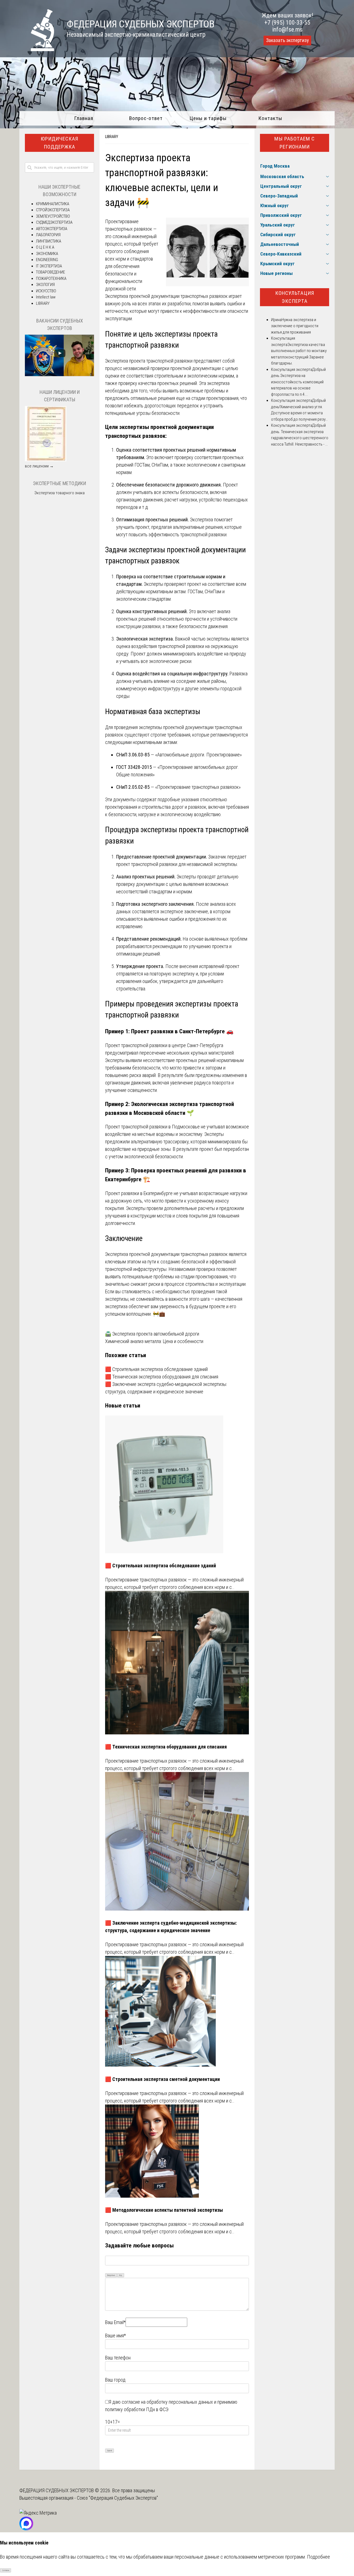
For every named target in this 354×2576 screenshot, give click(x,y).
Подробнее (318, 2557)
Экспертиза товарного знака (59, 493)
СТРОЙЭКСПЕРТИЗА (53, 210)
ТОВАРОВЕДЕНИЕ (50, 272)
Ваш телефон (118, 2358)
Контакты (270, 118)
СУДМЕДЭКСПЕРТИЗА (54, 222)
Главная (84, 118)
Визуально (111, 2275)
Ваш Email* (115, 2322)
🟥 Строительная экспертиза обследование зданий (156, 1369)
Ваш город (115, 2380)
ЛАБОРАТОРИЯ (48, 235)
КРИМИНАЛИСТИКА (53, 204)
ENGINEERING (47, 260)
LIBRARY (112, 137)
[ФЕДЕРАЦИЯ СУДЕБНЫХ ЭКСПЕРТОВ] (37, 49)
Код (121, 2275)
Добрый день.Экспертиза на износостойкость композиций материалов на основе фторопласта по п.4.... (298, 382)
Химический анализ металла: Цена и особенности (154, 1341)
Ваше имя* (115, 2336)
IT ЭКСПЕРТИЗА (49, 266)
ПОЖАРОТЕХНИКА (51, 279)
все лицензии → (39, 466)
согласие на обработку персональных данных (167, 2402)
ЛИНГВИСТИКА (49, 241)
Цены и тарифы (208, 118)
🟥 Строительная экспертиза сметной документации (162, 2079)
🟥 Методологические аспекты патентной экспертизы (164, 2210)
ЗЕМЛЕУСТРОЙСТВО (53, 216)
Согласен (6, 2570)
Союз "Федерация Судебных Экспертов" (117, 2498)
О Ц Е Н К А (45, 247)
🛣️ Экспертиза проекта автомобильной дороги (152, 1334)
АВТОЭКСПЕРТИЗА (52, 229)
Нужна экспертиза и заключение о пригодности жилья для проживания (295, 326)
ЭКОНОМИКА (47, 254)
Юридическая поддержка (59, 143)
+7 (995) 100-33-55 (287, 23)
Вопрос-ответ (146, 118)
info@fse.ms (287, 29)
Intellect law (46, 297)
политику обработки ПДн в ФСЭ (137, 2409)
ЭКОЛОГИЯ (45, 285)
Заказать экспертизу (287, 40)
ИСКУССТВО (46, 291)
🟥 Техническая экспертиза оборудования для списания (162, 1377)
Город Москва (275, 166)
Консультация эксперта (295, 297)
